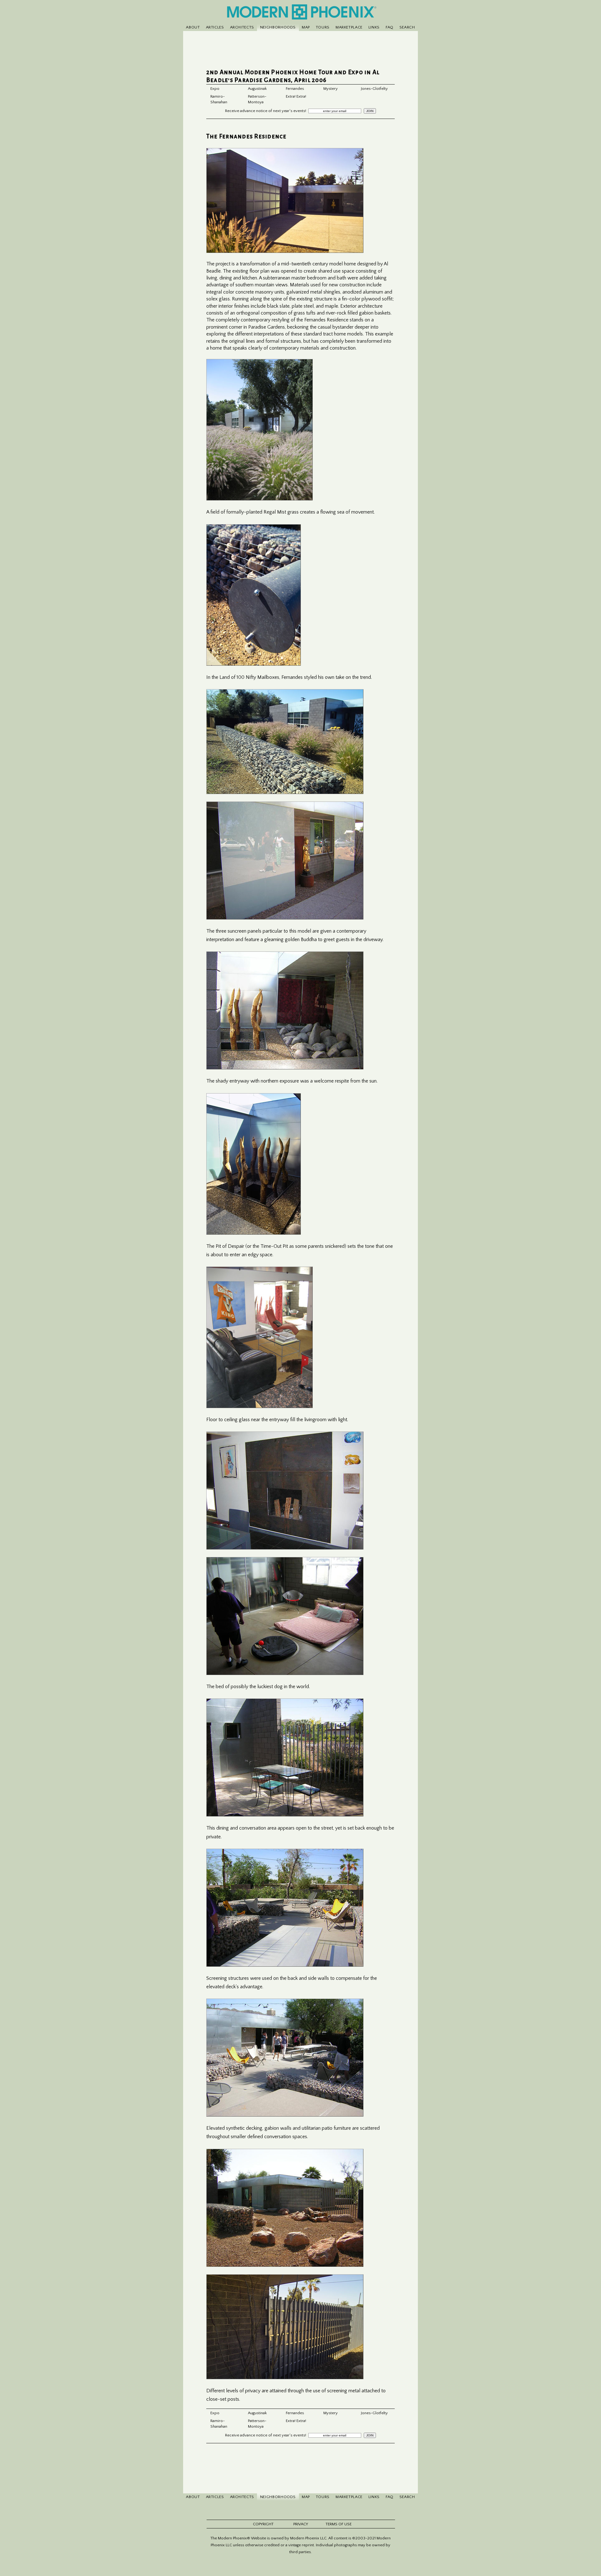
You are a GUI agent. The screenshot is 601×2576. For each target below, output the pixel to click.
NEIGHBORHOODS (278, 27)
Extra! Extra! (296, 96)
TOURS (323, 27)
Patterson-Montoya (257, 99)
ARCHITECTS (242, 27)
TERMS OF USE (339, 2524)
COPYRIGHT (263, 2524)
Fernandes (295, 89)
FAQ (390, 27)
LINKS (374, 27)
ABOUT (193, 27)
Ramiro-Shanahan (219, 99)
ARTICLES (215, 27)
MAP (306, 27)
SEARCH (407, 27)
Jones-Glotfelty (374, 89)
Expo (215, 89)
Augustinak (257, 89)
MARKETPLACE (349, 27)
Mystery (331, 89)
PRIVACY (301, 2524)
